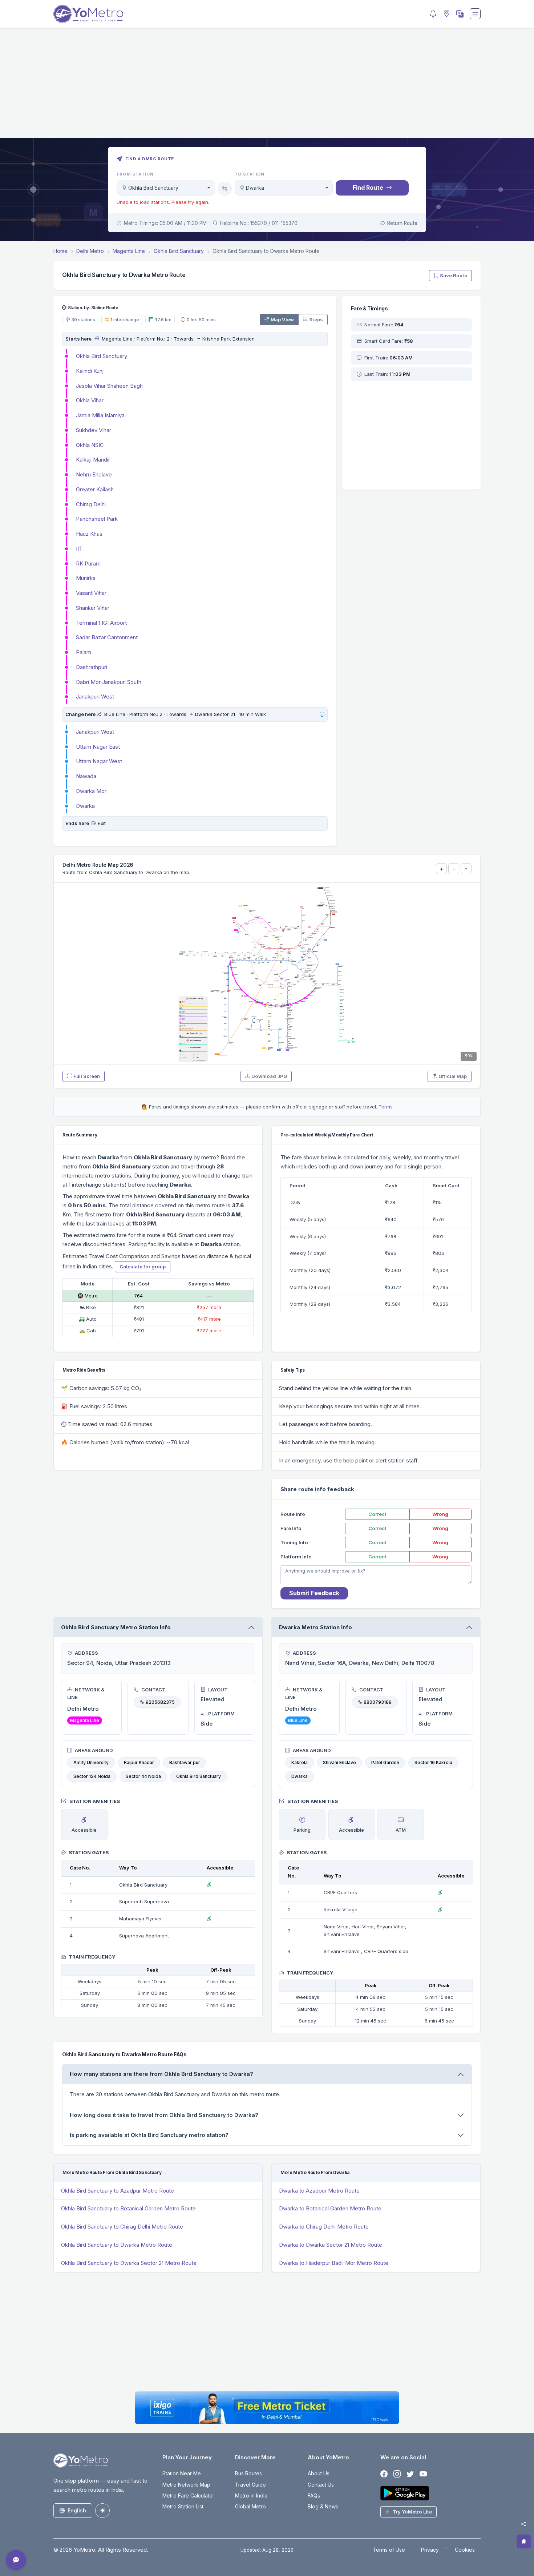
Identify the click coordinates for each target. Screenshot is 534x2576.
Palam (84, 652)
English (77, 2510)
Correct (377, 1514)
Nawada (86, 776)
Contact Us (321, 2485)
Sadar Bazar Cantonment (107, 637)
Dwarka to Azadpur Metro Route (319, 2191)
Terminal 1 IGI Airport (101, 623)
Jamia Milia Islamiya (100, 415)
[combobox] (166, 188)
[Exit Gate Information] (94, 823)
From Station (135, 174)
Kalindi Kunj (90, 371)
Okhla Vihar (90, 400)
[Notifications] (433, 14)
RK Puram (88, 563)
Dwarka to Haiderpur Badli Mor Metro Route (334, 2263)
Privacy (430, 2550)
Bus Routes (248, 2473)
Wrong (440, 1514)
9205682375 (160, 1702)
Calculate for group (143, 1267)
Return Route (402, 223)
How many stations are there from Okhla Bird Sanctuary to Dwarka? (161, 2074)
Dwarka (85, 806)
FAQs (314, 2495)
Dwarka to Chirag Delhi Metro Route (324, 2227)
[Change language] (459, 14)
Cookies (465, 2550)
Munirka (86, 578)
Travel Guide (250, 2485)
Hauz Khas (89, 534)
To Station (250, 174)
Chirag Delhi (91, 504)
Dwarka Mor (91, 791)
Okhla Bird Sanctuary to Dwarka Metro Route (117, 2245)
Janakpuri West (95, 697)
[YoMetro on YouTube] (423, 2474)
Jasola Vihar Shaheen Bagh (109, 386)
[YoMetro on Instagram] (397, 2474)
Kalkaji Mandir (93, 460)
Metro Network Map (186, 2485)
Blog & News (323, 2506)
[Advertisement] (267, 87)
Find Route (368, 188)
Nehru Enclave (94, 474)
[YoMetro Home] (88, 14)
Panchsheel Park (97, 519)
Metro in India (251, 2495)
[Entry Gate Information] (96, 339)
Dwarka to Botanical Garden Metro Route (330, 2208)
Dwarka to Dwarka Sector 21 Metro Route (331, 2245)
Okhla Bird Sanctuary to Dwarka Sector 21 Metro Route (129, 2263)
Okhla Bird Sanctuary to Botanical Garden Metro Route (128, 2208)
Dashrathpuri (92, 667)
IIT (79, 549)
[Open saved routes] (524, 2541)
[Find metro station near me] (446, 14)
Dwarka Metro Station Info (315, 1627)
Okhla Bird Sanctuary (102, 356)
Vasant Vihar (91, 593)
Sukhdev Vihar (94, 430)
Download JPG (269, 1076)
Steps (316, 319)
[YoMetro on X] (410, 2474)
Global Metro (250, 2506)
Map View (282, 319)
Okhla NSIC (90, 445)
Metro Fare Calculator (188, 2495)
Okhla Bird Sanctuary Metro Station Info (116, 1627)
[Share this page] (523, 2524)
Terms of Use (389, 2550)
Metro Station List (183, 2506)
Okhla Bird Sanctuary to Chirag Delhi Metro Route (122, 2227)
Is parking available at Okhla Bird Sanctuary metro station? (149, 2135)
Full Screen (87, 1076)
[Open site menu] (475, 14)
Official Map (453, 1076)
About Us (319, 2473)
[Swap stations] (225, 189)
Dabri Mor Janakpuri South (109, 682)
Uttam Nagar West (99, 761)
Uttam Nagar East (98, 747)
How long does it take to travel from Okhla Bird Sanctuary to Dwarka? (164, 2115)
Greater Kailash (95, 489)
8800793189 (378, 1702)
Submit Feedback (314, 1593)
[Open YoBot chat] (16, 2560)
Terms (386, 1107)
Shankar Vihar (93, 608)
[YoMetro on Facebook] (384, 2474)
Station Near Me (182, 2473)
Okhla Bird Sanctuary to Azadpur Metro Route (118, 2191)
